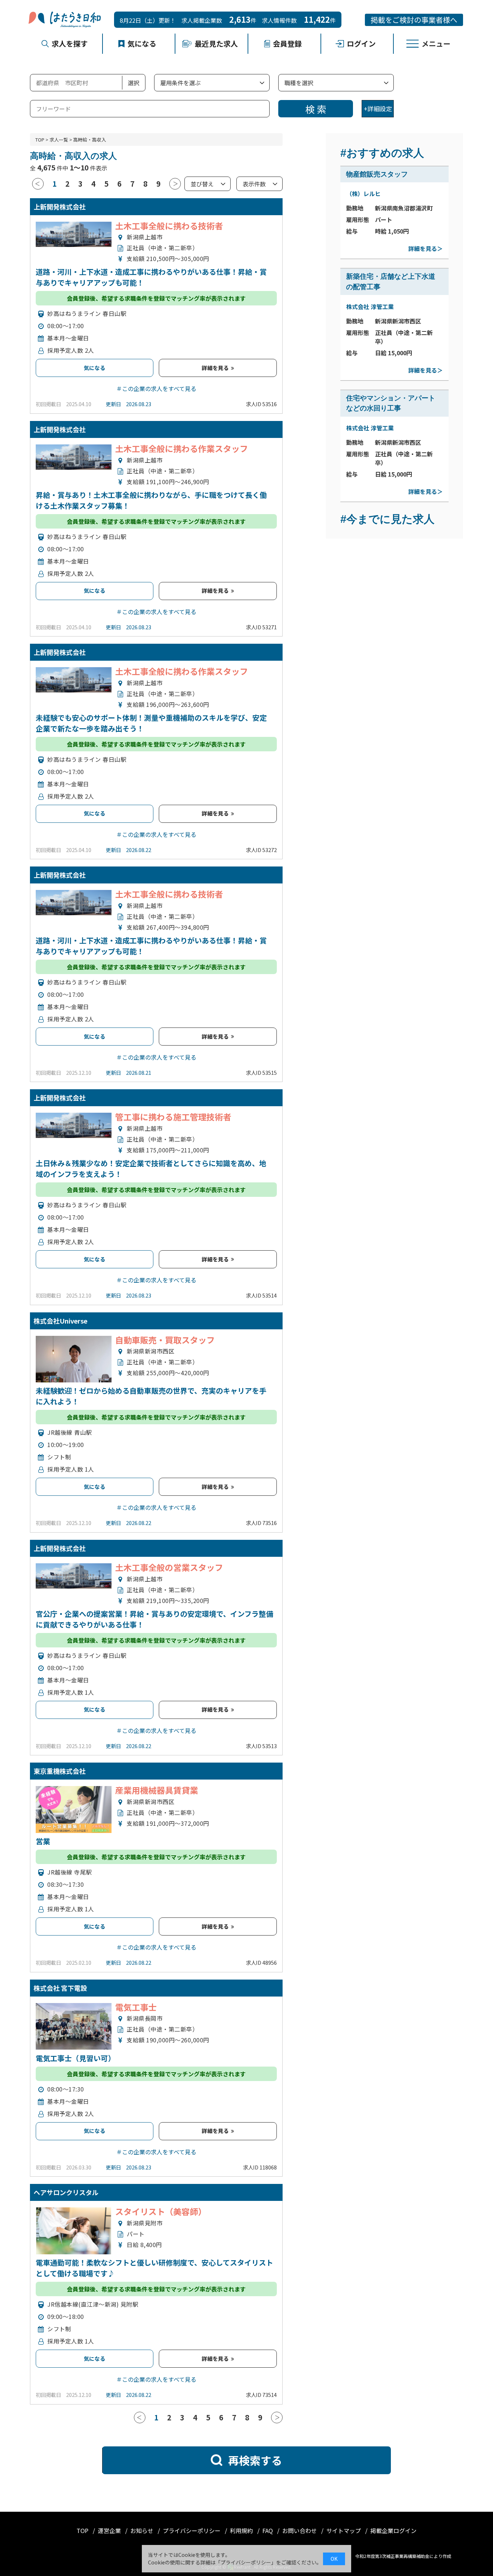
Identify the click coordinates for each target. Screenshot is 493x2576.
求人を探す (70, 44)
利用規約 (242, 2531)
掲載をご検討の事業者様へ (414, 20)
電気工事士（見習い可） (75, 2058)
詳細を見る (216, 368)
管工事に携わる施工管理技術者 (173, 1117)
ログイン (361, 44)
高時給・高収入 (90, 140)
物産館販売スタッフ (377, 174)
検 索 (316, 109)
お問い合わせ (300, 2531)
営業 (43, 1841)
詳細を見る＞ (426, 248)
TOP (40, 140)
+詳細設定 (378, 108)
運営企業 (110, 2531)
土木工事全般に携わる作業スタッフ (182, 448)
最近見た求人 (216, 44)
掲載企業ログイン (393, 2531)
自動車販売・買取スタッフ (165, 1340)
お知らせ (143, 2531)
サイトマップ (344, 2531)
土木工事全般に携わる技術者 (169, 226)
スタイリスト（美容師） (161, 2211)
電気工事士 (136, 2007)
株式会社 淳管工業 (370, 307)
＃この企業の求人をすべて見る (156, 388)
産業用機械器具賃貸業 (157, 1790)
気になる (142, 44)
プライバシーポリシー (192, 2531)
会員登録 (287, 44)
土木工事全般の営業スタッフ (169, 1567)
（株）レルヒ (363, 194)
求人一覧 (59, 140)
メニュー (436, 44)
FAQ (268, 2531)
